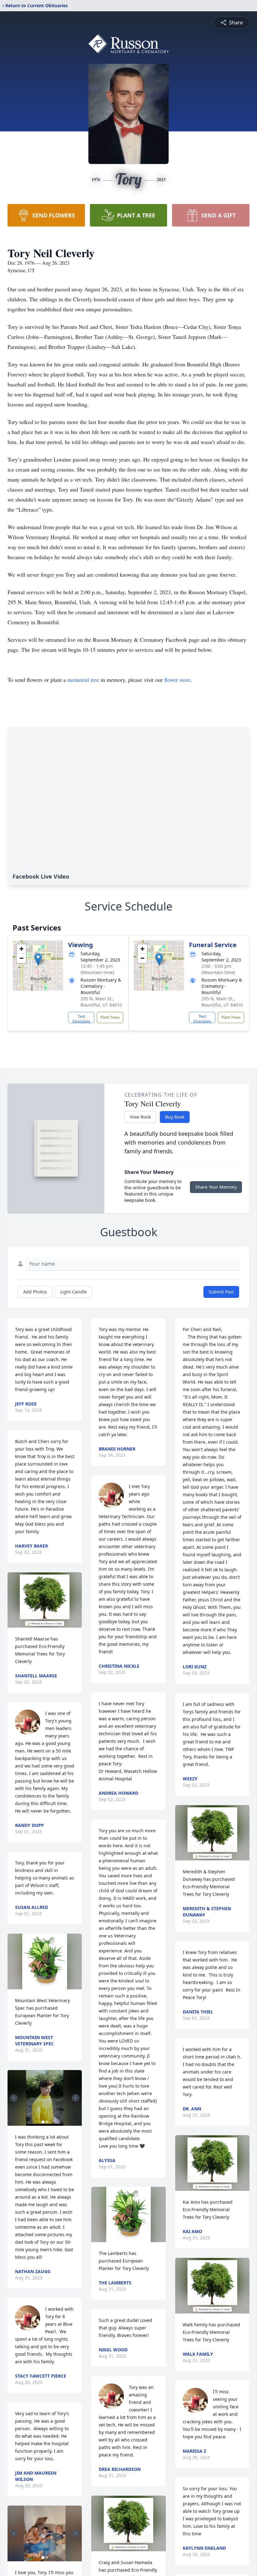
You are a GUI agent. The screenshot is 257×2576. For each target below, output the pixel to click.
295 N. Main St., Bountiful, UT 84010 (101, 1002)
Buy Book (175, 1117)
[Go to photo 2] (47, 2122)
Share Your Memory (216, 1187)
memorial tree (83, 680)
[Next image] (76, 2098)
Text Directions (81, 1018)
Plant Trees (110, 1017)
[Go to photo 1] (43, 2122)
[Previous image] (14, 2098)
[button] (38, 959)
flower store (177, 680)
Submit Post (221, 1292)
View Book (140, 1117)
